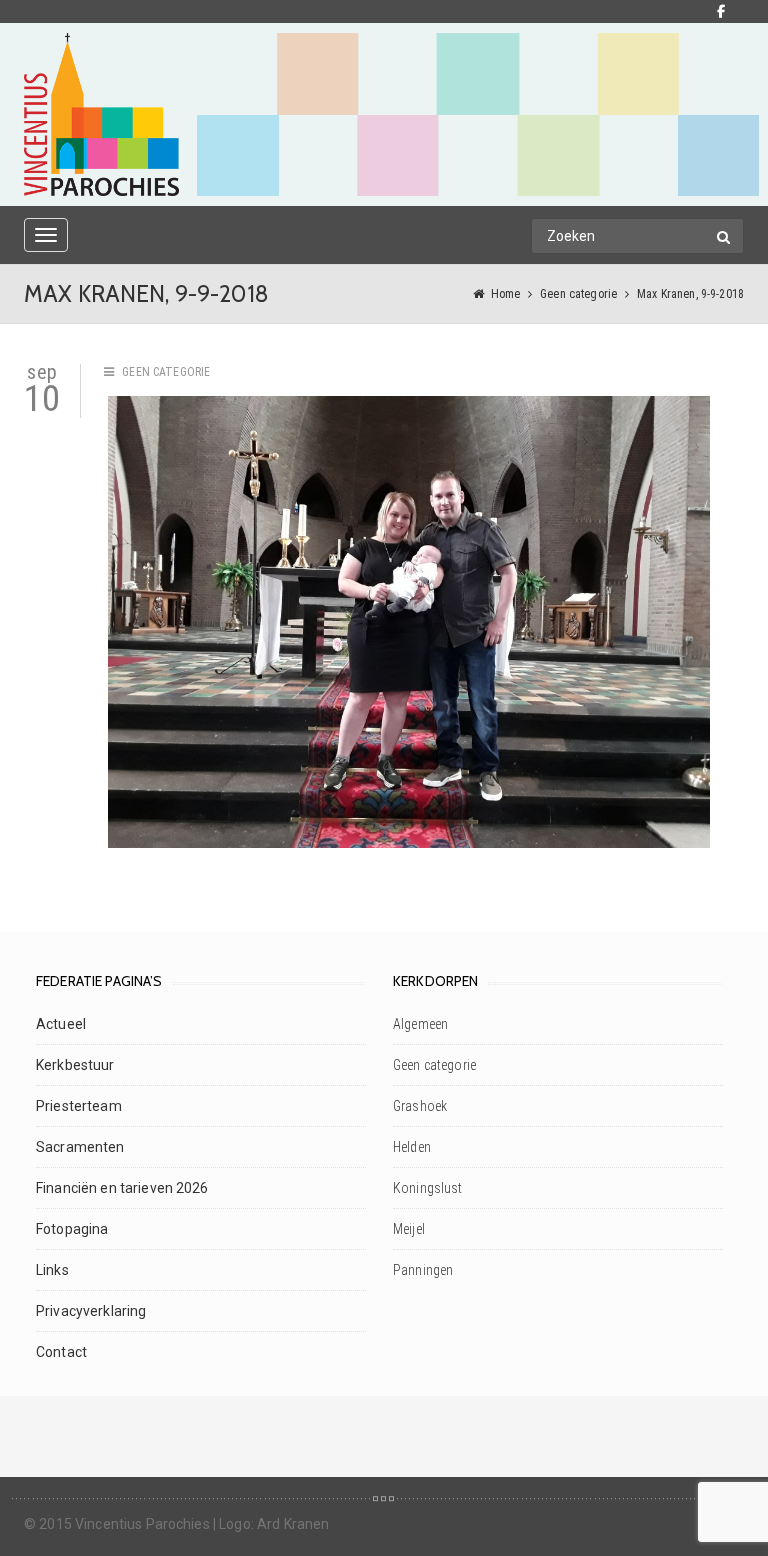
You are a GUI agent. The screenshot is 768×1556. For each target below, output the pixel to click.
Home (506, 294)
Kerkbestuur (75, 1065)
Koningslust (428, 1188)
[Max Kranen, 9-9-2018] (409, 622)
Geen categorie (578, 294)
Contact (61, 1352)
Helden (412, 1147)
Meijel (409, 1229)
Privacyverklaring (91, 1311)
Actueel (61, 1024)
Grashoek (420, 1106)
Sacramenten (80, 1147)
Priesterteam (79, 1106)
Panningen (423, 1270)
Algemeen (420, 1024)
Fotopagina (72, 1229)
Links (52, 1270)
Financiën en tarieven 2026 (122, 1188)
